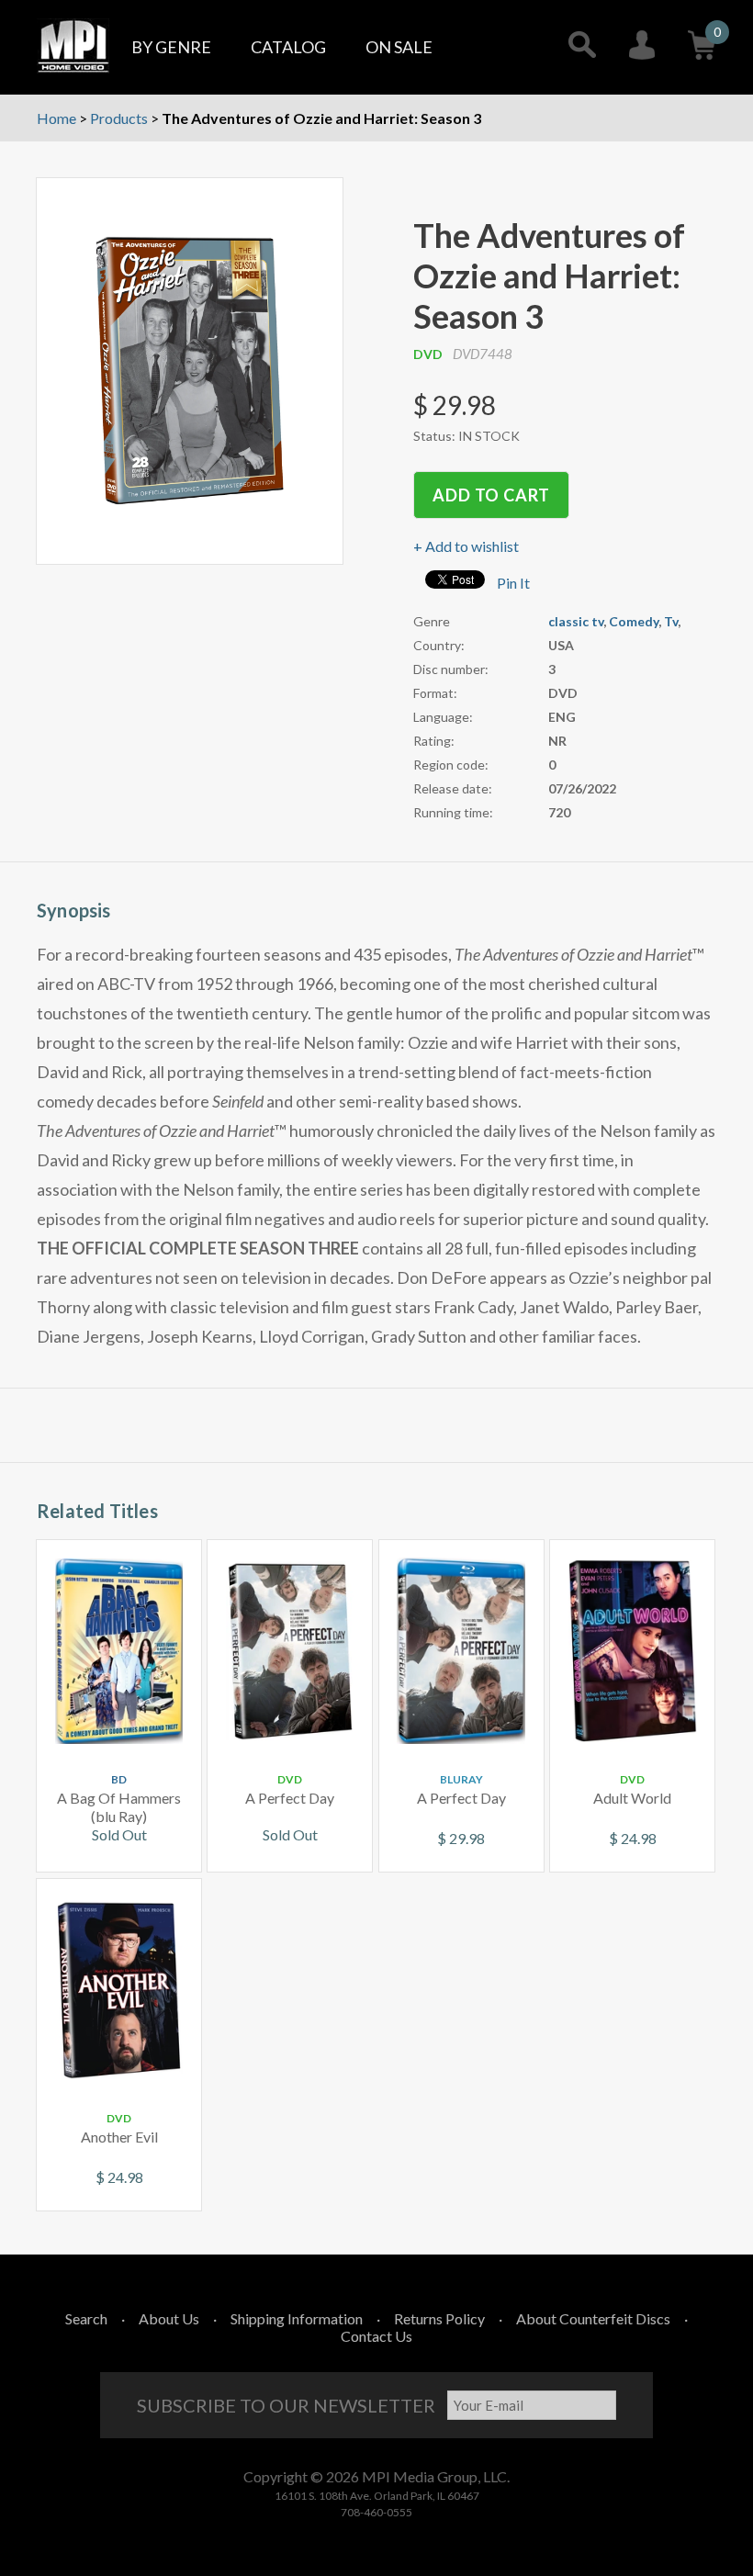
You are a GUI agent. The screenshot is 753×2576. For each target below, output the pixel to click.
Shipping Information (297, 2318)
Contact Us (376, 2336)
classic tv (576, 621)
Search (86, 2318)
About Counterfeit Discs (593, 2318)
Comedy (634, 621)
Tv (671, 621)
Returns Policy (439, 2318)
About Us (169, 2318)
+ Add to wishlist (466, 546)
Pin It (513, 583)
